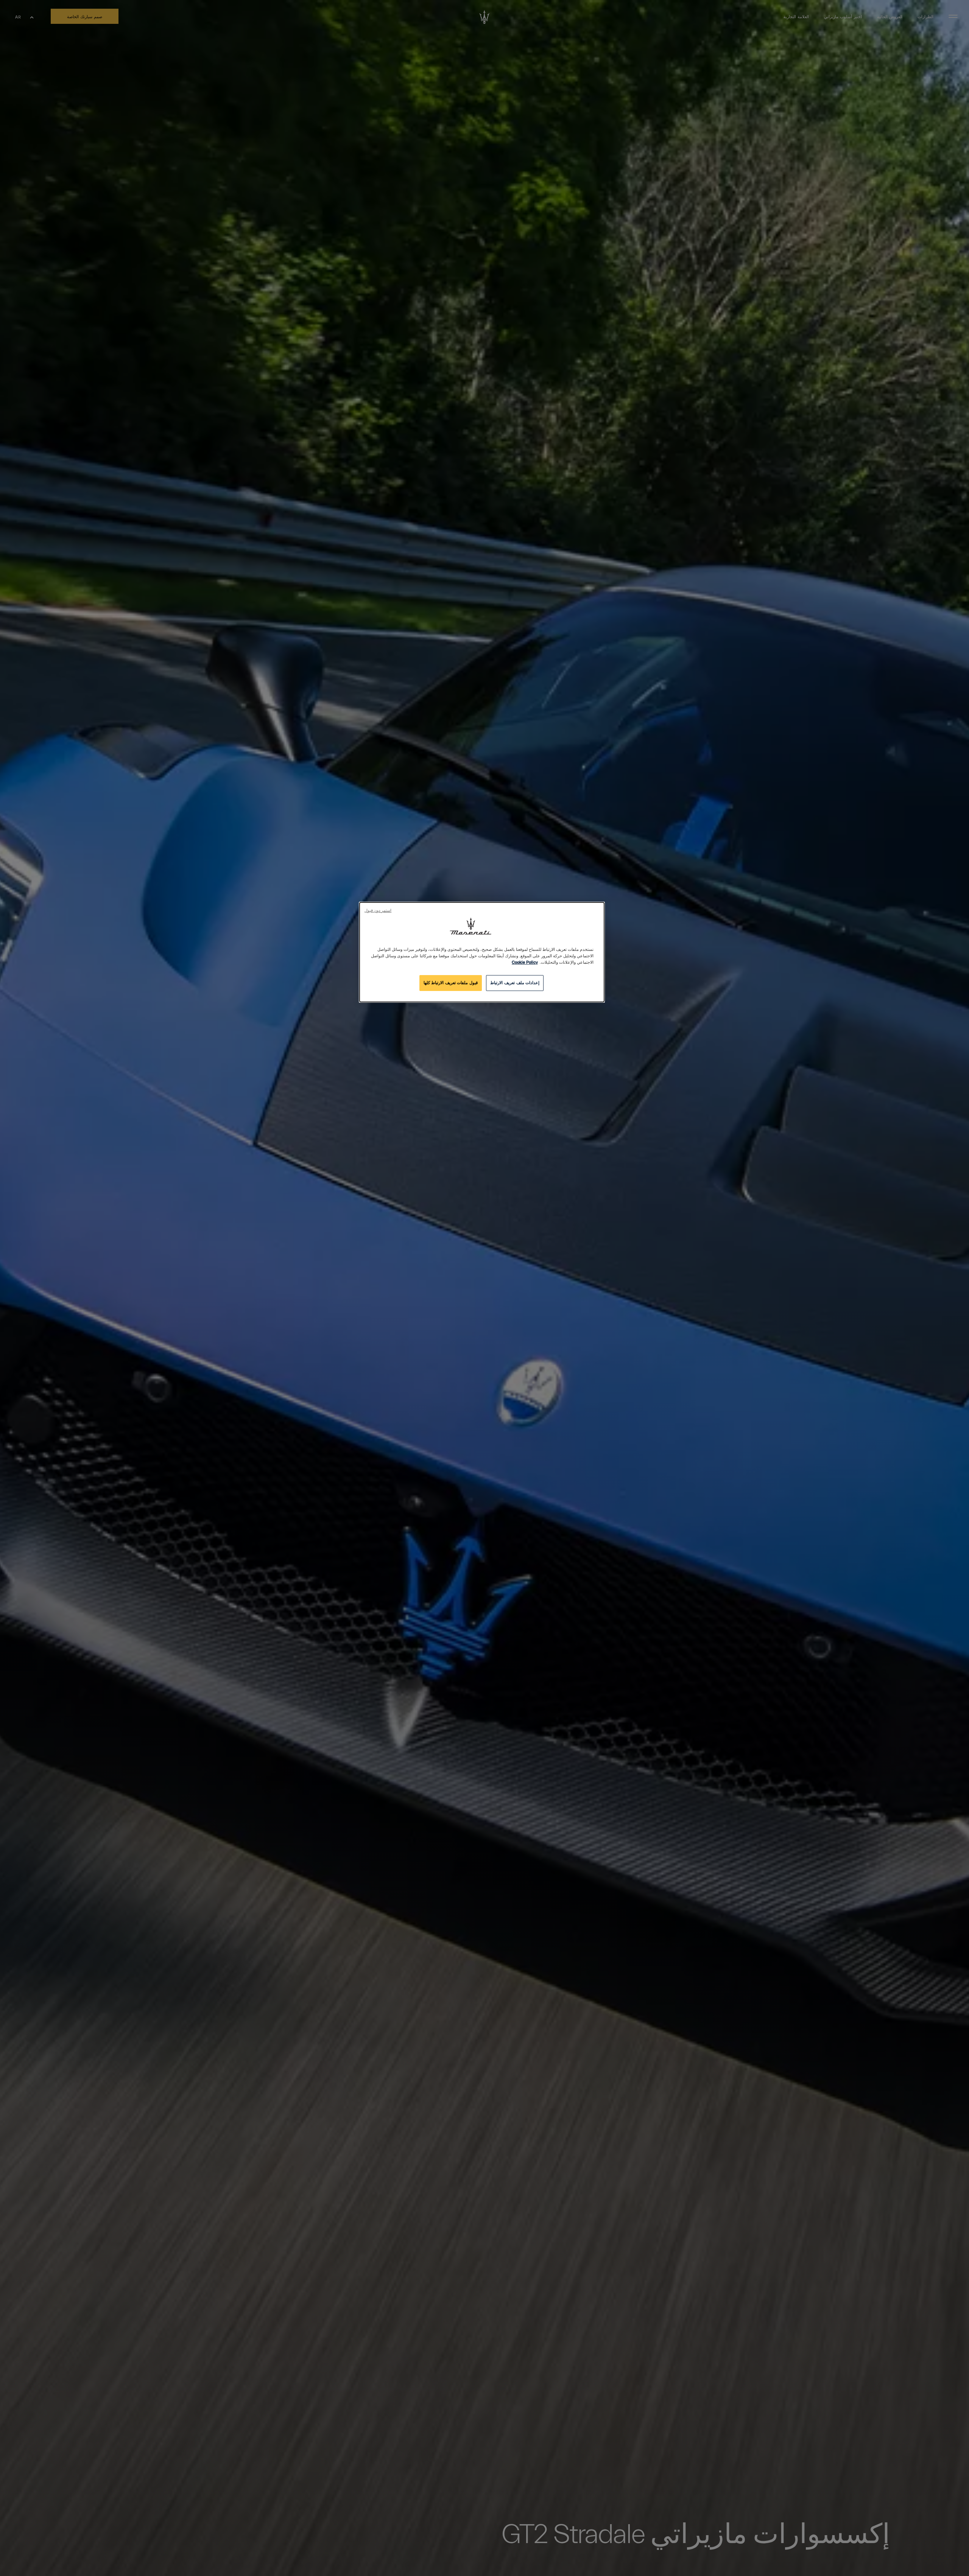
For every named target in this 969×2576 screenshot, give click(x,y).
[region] (482, 952)
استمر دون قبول (378, 911)
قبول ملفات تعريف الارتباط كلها (451, 983)
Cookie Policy (525, 962)
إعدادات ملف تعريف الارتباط (515, 983)
